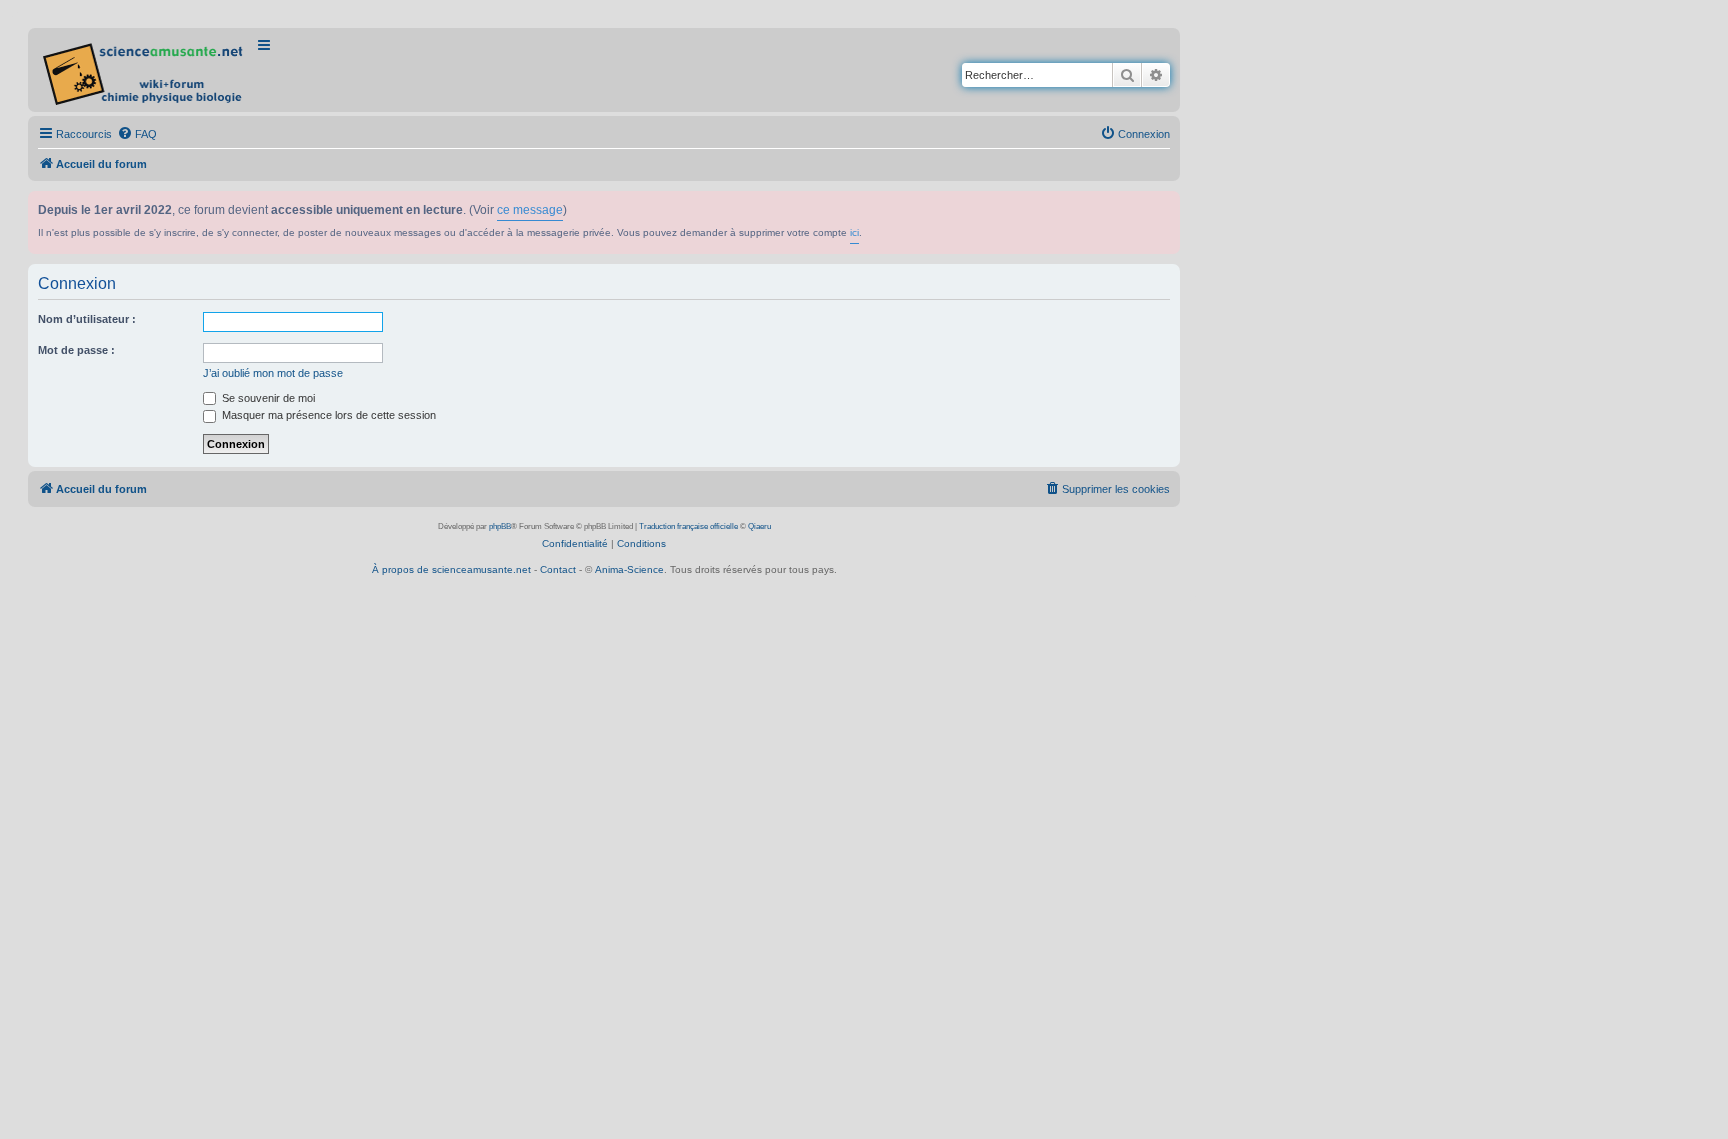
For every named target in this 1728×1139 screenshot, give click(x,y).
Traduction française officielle (688, 526)
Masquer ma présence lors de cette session (327, 415)
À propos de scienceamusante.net (451, 569)
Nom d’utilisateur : (87, 319)
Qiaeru (759, 526)
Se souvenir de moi (267, 398)
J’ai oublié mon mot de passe (273, 373)
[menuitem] (137, 134)
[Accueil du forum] (144, 70)
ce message (530, 210)
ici (854, 232)
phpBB (500, 526)
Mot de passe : (76, 350)
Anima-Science (629, 569)
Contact (558, 569)
